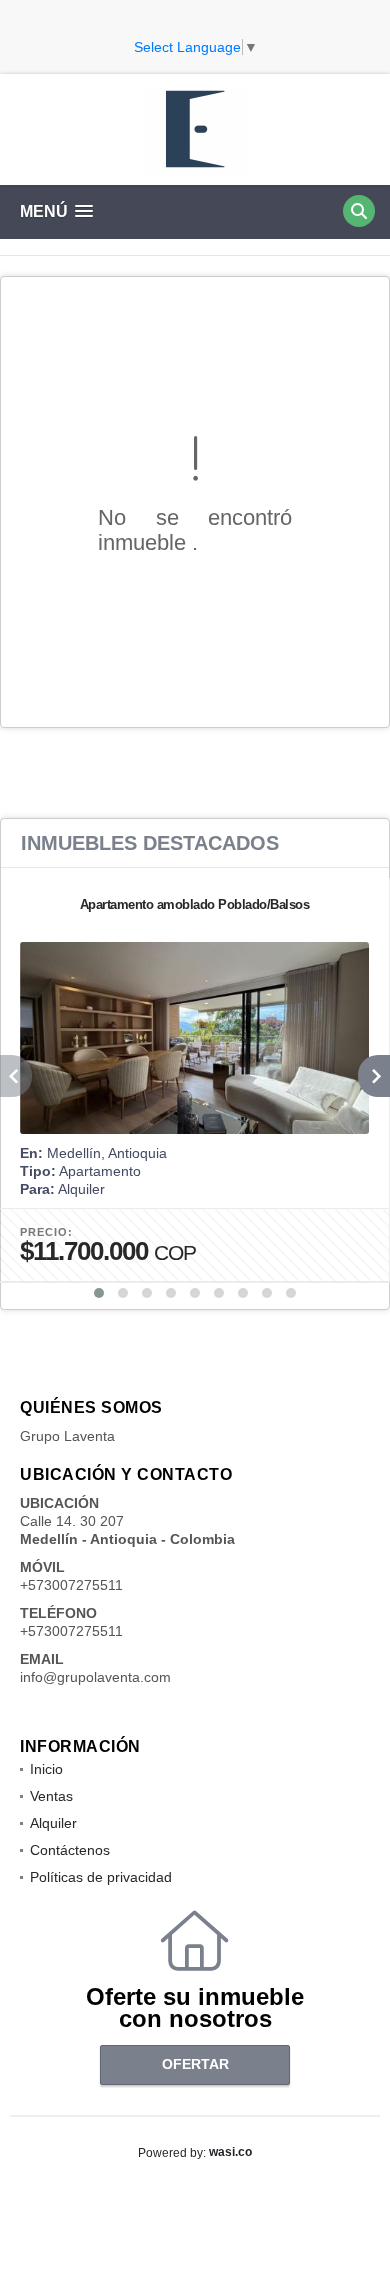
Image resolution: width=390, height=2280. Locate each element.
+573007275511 (71, 1585)
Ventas (51, 1796)
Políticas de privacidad (101, 1877)
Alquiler (53, 1823)
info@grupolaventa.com (95, 1677)
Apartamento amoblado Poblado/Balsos (195, 904)
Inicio (46, 1769)
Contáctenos (70, 1850)
